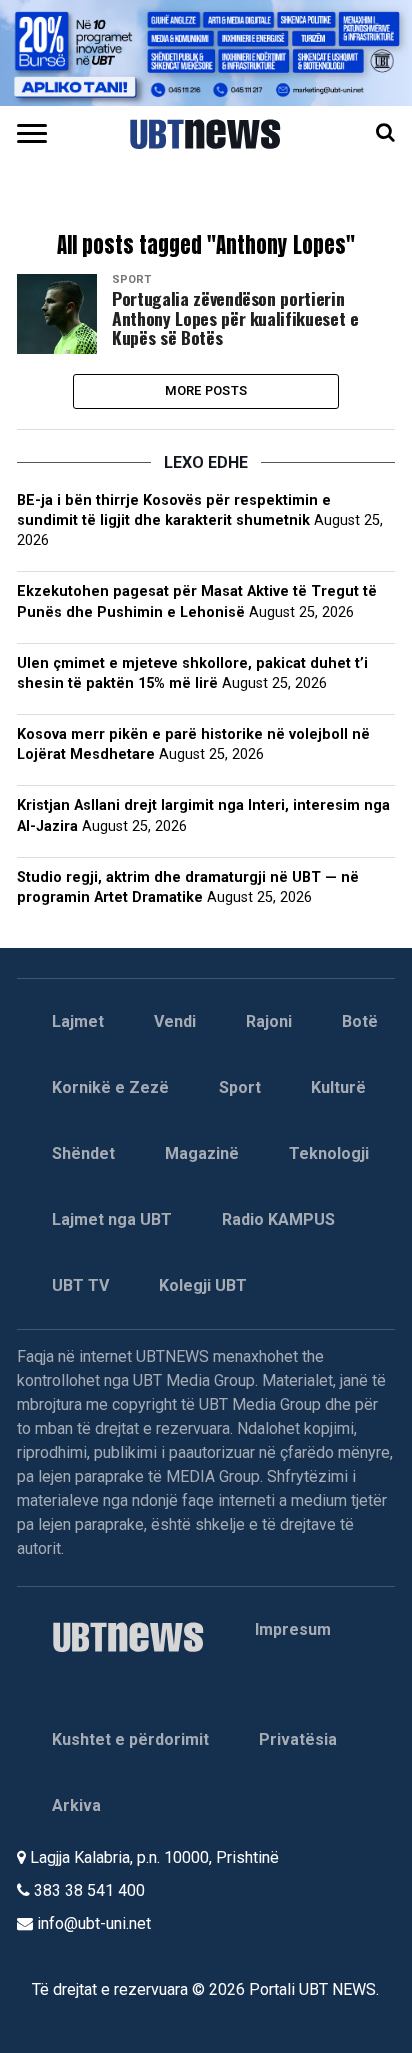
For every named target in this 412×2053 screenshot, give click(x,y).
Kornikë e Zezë (110, 1087)
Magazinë (202, 1153)
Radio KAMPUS (278, 1219)
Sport (240, 1087)
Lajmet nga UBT (112, 1219)
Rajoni (269, 1021)
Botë (360, 1021)
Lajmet (78, 1021)
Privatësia (298, 1739)
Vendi (175, 1021)
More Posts (206, 390)
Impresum (293, 1629)
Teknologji (329, 1153)
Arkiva (76, 1805)
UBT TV (80, 1285)
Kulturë (338, 1087)
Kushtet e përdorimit (130, 1739)
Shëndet (83, 1153)
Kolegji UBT (203, 1285)
